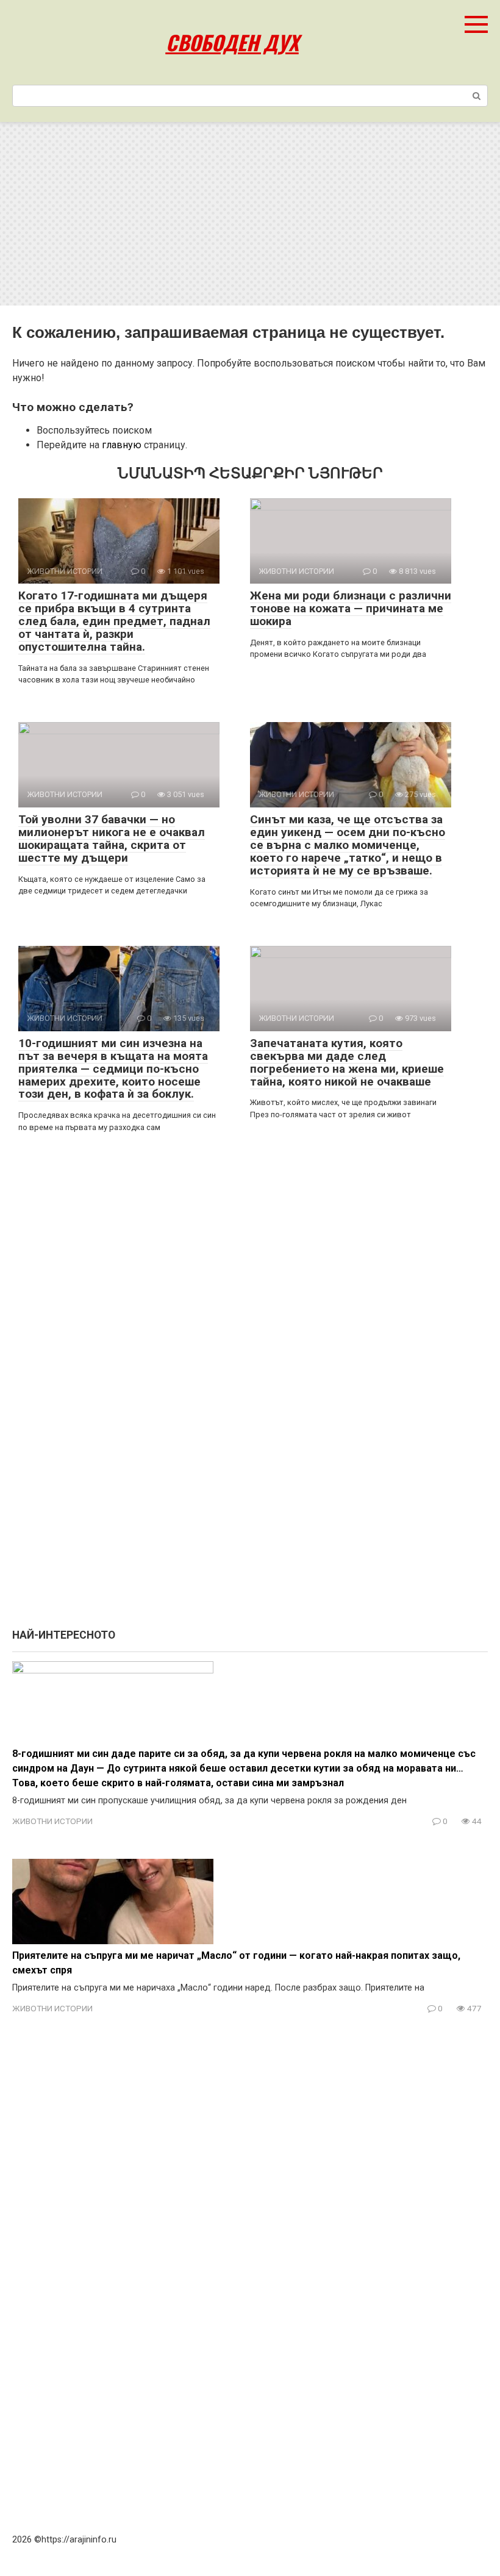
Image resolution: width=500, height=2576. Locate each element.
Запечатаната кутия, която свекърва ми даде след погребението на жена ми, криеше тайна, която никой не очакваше (347, 1062)
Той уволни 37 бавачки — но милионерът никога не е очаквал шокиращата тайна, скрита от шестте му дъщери (112, 839)
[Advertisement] (250, 214)
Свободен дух (232, 42)
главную (122, 445)
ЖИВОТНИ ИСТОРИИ (52, 1821)
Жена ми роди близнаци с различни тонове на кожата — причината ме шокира (351, 608)
